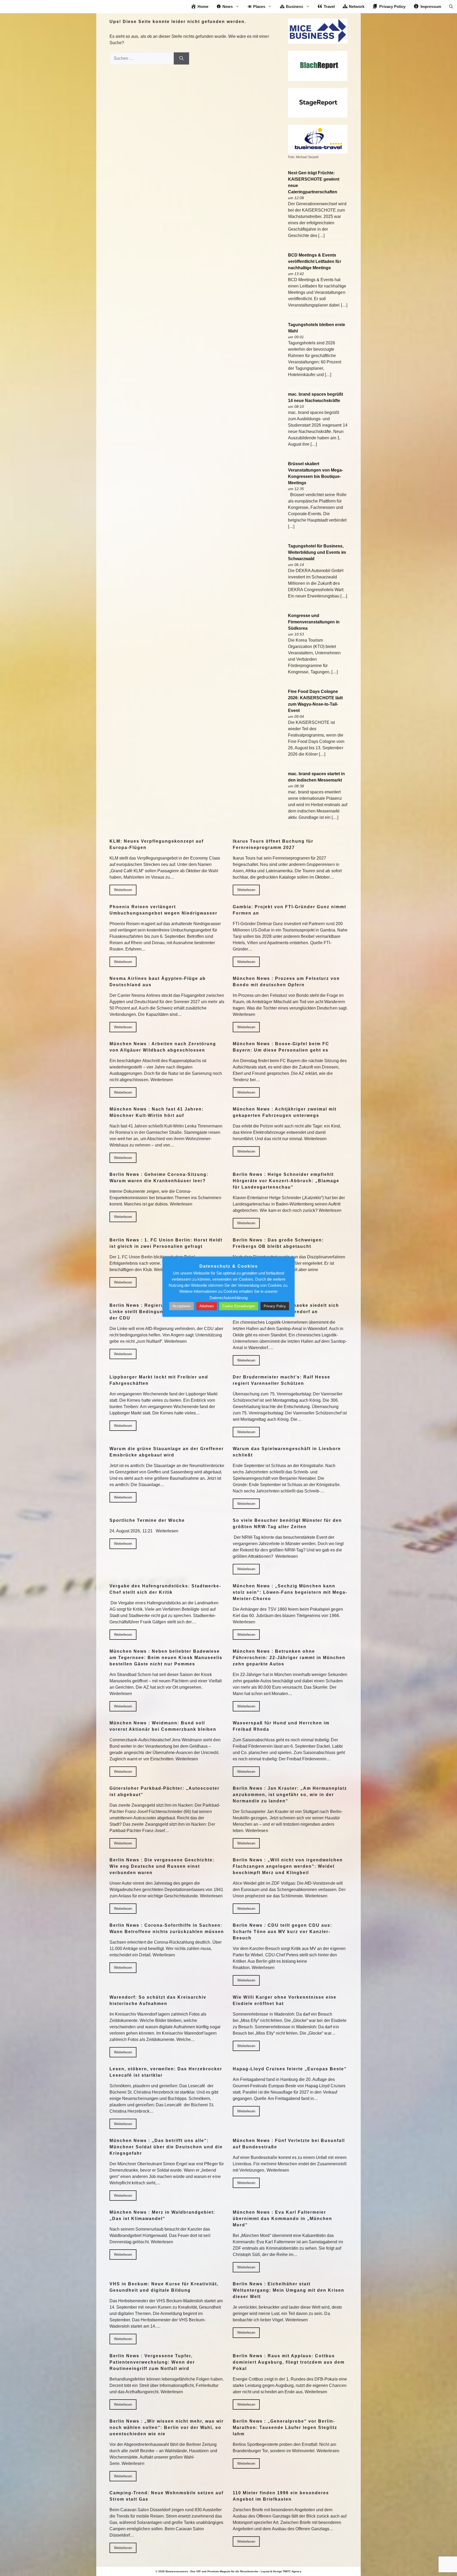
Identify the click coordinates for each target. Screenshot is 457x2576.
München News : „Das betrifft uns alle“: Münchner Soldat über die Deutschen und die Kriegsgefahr (166, 2147)
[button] (451, 7)
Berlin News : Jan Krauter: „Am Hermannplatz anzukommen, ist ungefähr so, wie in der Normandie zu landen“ (290, 1795)
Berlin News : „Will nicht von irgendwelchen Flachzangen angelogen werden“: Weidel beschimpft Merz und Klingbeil (288, 1866)
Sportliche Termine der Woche (147, 1520)
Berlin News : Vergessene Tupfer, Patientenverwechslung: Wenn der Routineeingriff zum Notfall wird (152, 2362)
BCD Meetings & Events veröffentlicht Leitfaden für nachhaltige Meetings (315, 261)
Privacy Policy (275, 1306)
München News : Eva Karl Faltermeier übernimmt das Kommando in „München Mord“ (282, 2219)
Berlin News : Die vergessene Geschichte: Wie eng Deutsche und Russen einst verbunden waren (162, 1866)
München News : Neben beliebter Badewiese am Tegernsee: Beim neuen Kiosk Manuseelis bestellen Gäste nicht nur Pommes (166, 1658)
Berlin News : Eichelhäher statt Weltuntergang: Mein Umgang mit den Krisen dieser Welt (289, 2290)
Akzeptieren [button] (182, 1306)
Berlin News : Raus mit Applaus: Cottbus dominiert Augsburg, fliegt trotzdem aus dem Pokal (289, 2362)
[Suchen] (181, 58)
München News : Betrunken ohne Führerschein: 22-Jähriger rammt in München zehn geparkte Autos (289, 1658)
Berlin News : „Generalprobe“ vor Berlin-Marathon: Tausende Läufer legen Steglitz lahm (285, 2427)
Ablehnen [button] (207, 1306)
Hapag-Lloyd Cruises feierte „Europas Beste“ (290, 2069)
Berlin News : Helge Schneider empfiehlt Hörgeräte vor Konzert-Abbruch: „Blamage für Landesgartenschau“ (286, 1181)
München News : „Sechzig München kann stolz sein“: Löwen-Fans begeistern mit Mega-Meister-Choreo (290, 1592)
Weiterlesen (123, 890)
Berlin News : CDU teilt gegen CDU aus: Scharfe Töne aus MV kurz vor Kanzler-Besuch (282, 1932)
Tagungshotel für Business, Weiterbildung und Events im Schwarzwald (317, 552)
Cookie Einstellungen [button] (239, 1306)
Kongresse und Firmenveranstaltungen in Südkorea (314, 622)
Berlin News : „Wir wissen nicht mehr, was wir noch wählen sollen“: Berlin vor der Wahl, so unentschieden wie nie (167, 2427)
